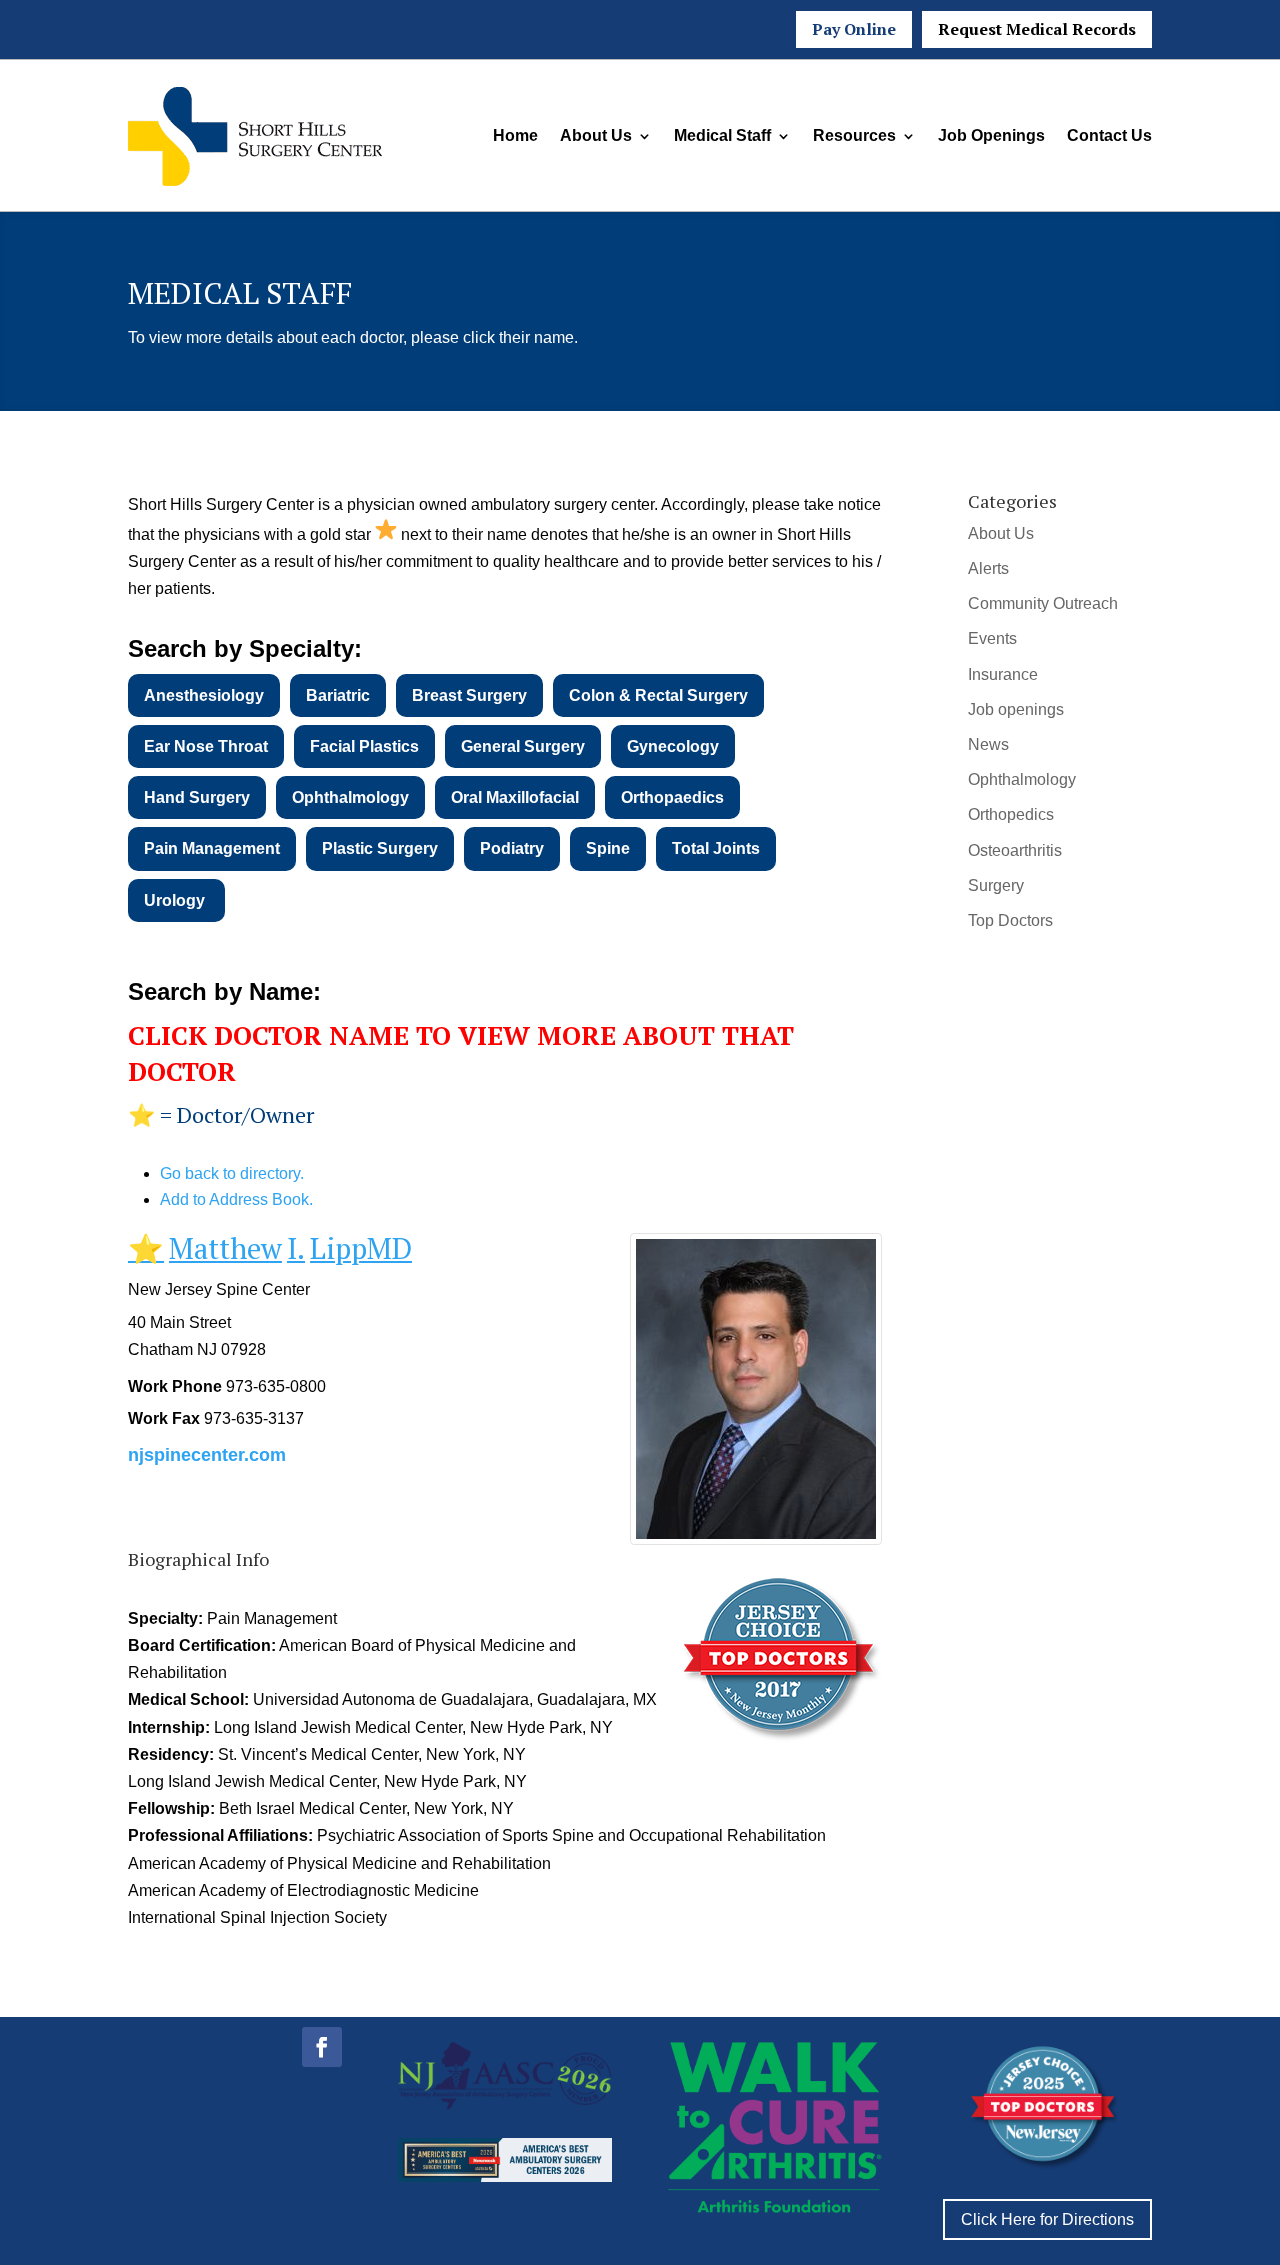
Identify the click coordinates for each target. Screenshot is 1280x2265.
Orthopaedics (672, 797)
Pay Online (854, 29)
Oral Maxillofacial (515, 797)
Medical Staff (722, 135)
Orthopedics (1011, 814)
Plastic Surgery (380, 848)
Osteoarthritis (1015, 850)
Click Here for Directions (1047, 2219)
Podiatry (512, 848)
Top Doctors (1010, 920)
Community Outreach (1043, 603)
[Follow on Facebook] (322, 2047)
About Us (596, 135)
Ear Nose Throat (206, 746)
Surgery (996, 885)
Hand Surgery (197, 797)
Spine (608, 848)
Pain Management (212, 848)
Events (992, 638)
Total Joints (716, 848)
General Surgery (523, 746)
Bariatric (338, 695)
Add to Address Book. (236, 1199)
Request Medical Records (1037, 29)
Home (515, 135)
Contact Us (1109, 135)
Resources (854, 135)
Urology (176, 900)
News (988, 744)
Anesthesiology (204, 695)
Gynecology (673, 746)
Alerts (988, 568)
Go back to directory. (232, 1173)
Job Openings (991, 135)
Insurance (1003, 674)
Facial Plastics (364, 746)
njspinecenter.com (207, 1455)
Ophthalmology (350, 797)
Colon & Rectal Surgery (658, 695)
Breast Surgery (469, 695)
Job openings (1016, 709)
